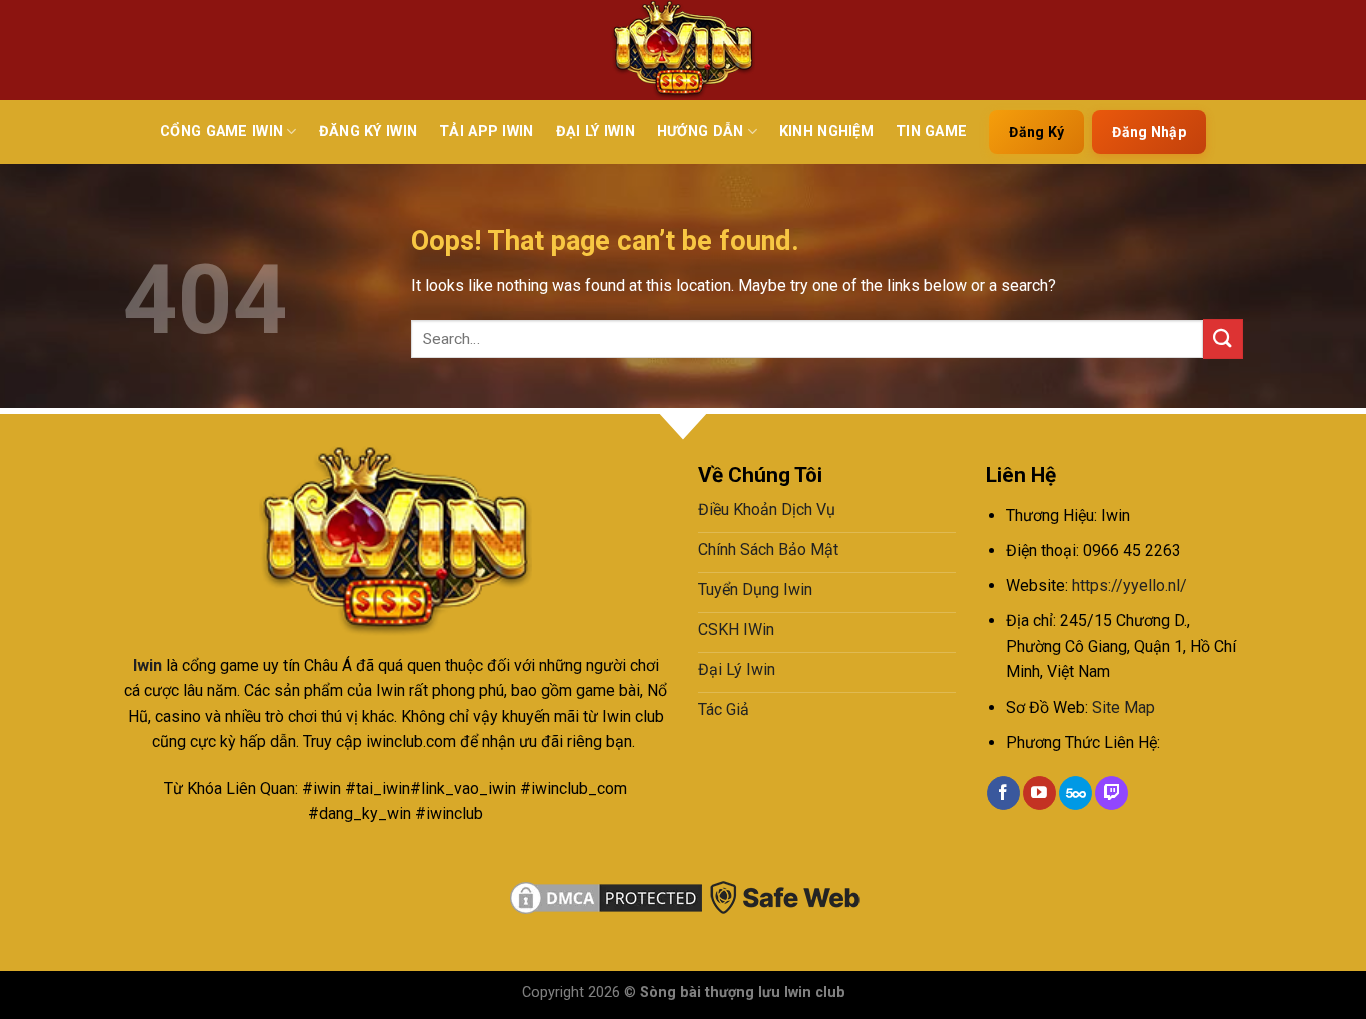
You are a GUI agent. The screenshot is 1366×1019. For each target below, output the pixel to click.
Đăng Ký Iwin (368, 131)
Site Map (1123, 707)
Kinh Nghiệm (826, 131)
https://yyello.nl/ (1129, 585)
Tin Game (931, 131)
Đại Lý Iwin (595, 131)
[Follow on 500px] (1075, 793)
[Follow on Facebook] (1003, 793)
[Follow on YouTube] (1039, 793)
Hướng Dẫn (700, 131)
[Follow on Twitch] (1111, 793)
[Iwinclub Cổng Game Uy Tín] (683, 50)
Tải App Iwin (486, 131)
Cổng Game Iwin (221, 131)
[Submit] (1223, 338)
